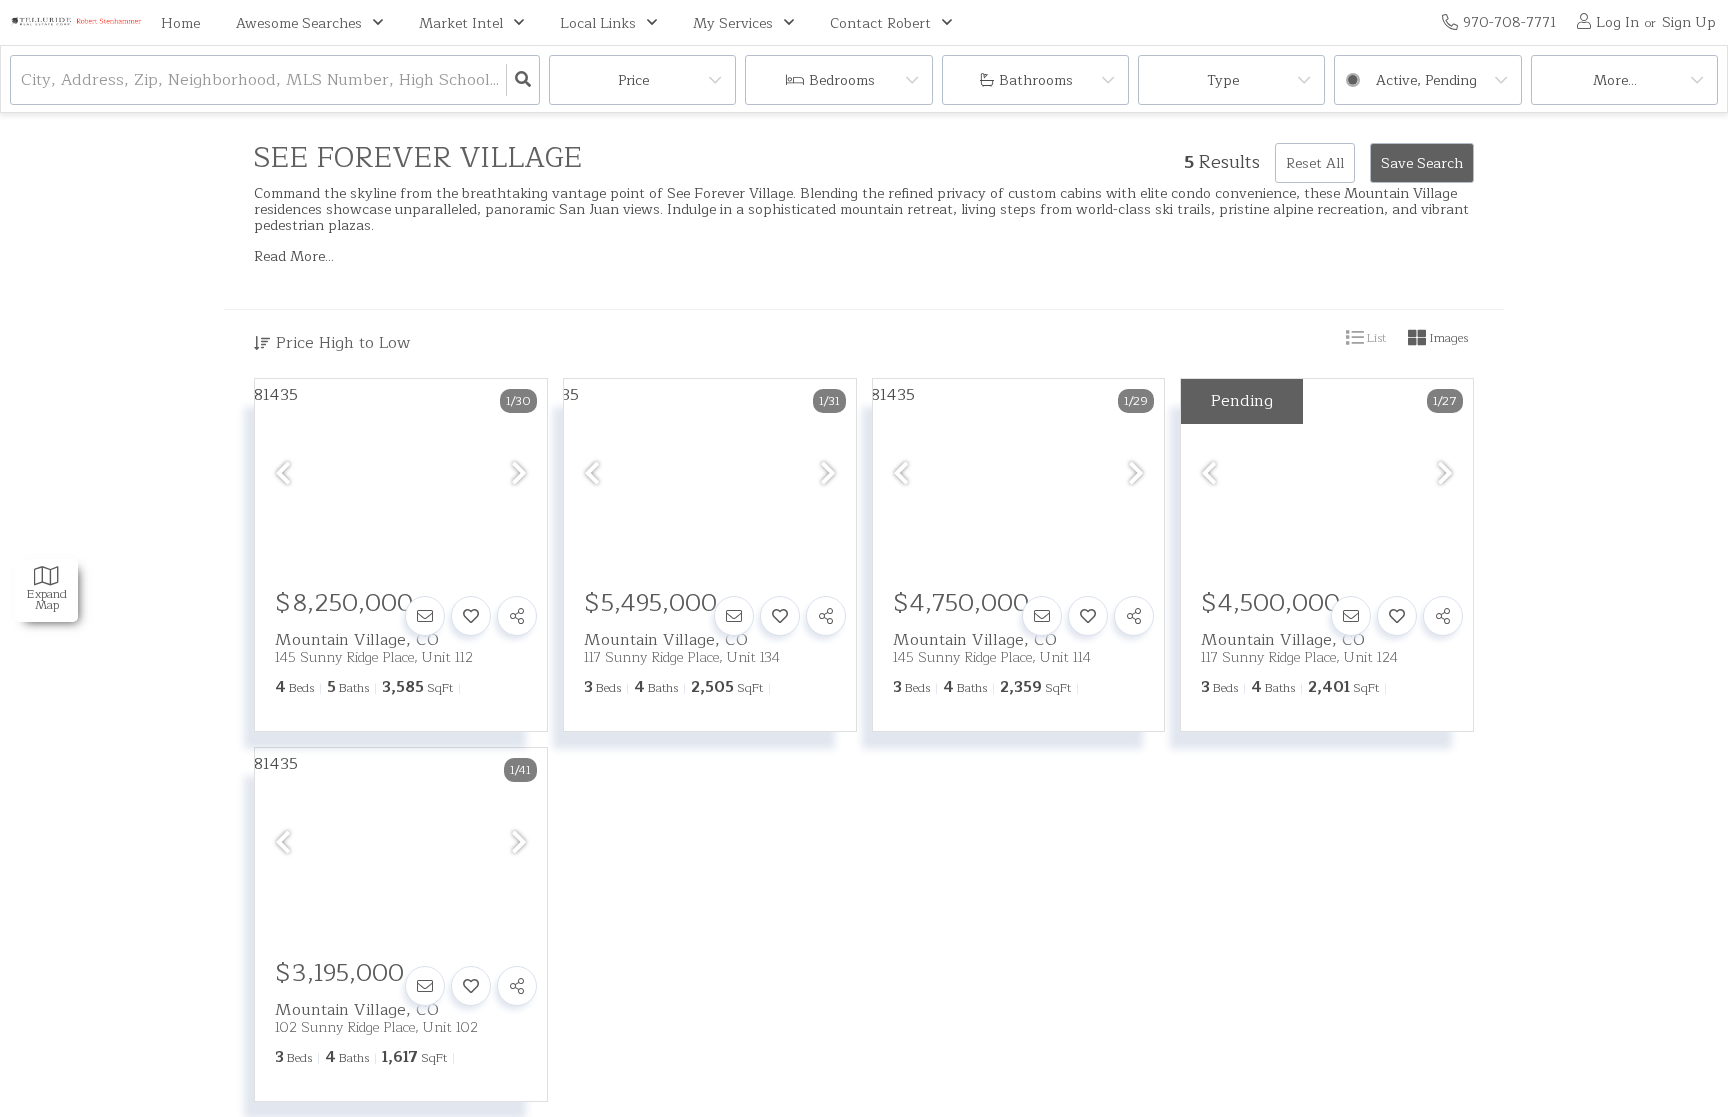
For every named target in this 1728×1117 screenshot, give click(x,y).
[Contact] (425, 616)
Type (1223, 80)
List (1375, 338)
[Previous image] (283, 475)
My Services (733, 23)
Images (1447, 338)
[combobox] (23, 80)
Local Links (598, 23)
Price (633, 80)
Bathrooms (1036, 80)
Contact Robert (880, 23)
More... (1615, 80)
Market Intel (461, 23)
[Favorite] (471, 616)
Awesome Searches (299, 23)
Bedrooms (842, 80)
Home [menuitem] (180, 23)
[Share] (517, 616)
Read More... (294, 257)
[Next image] (519, 475)
